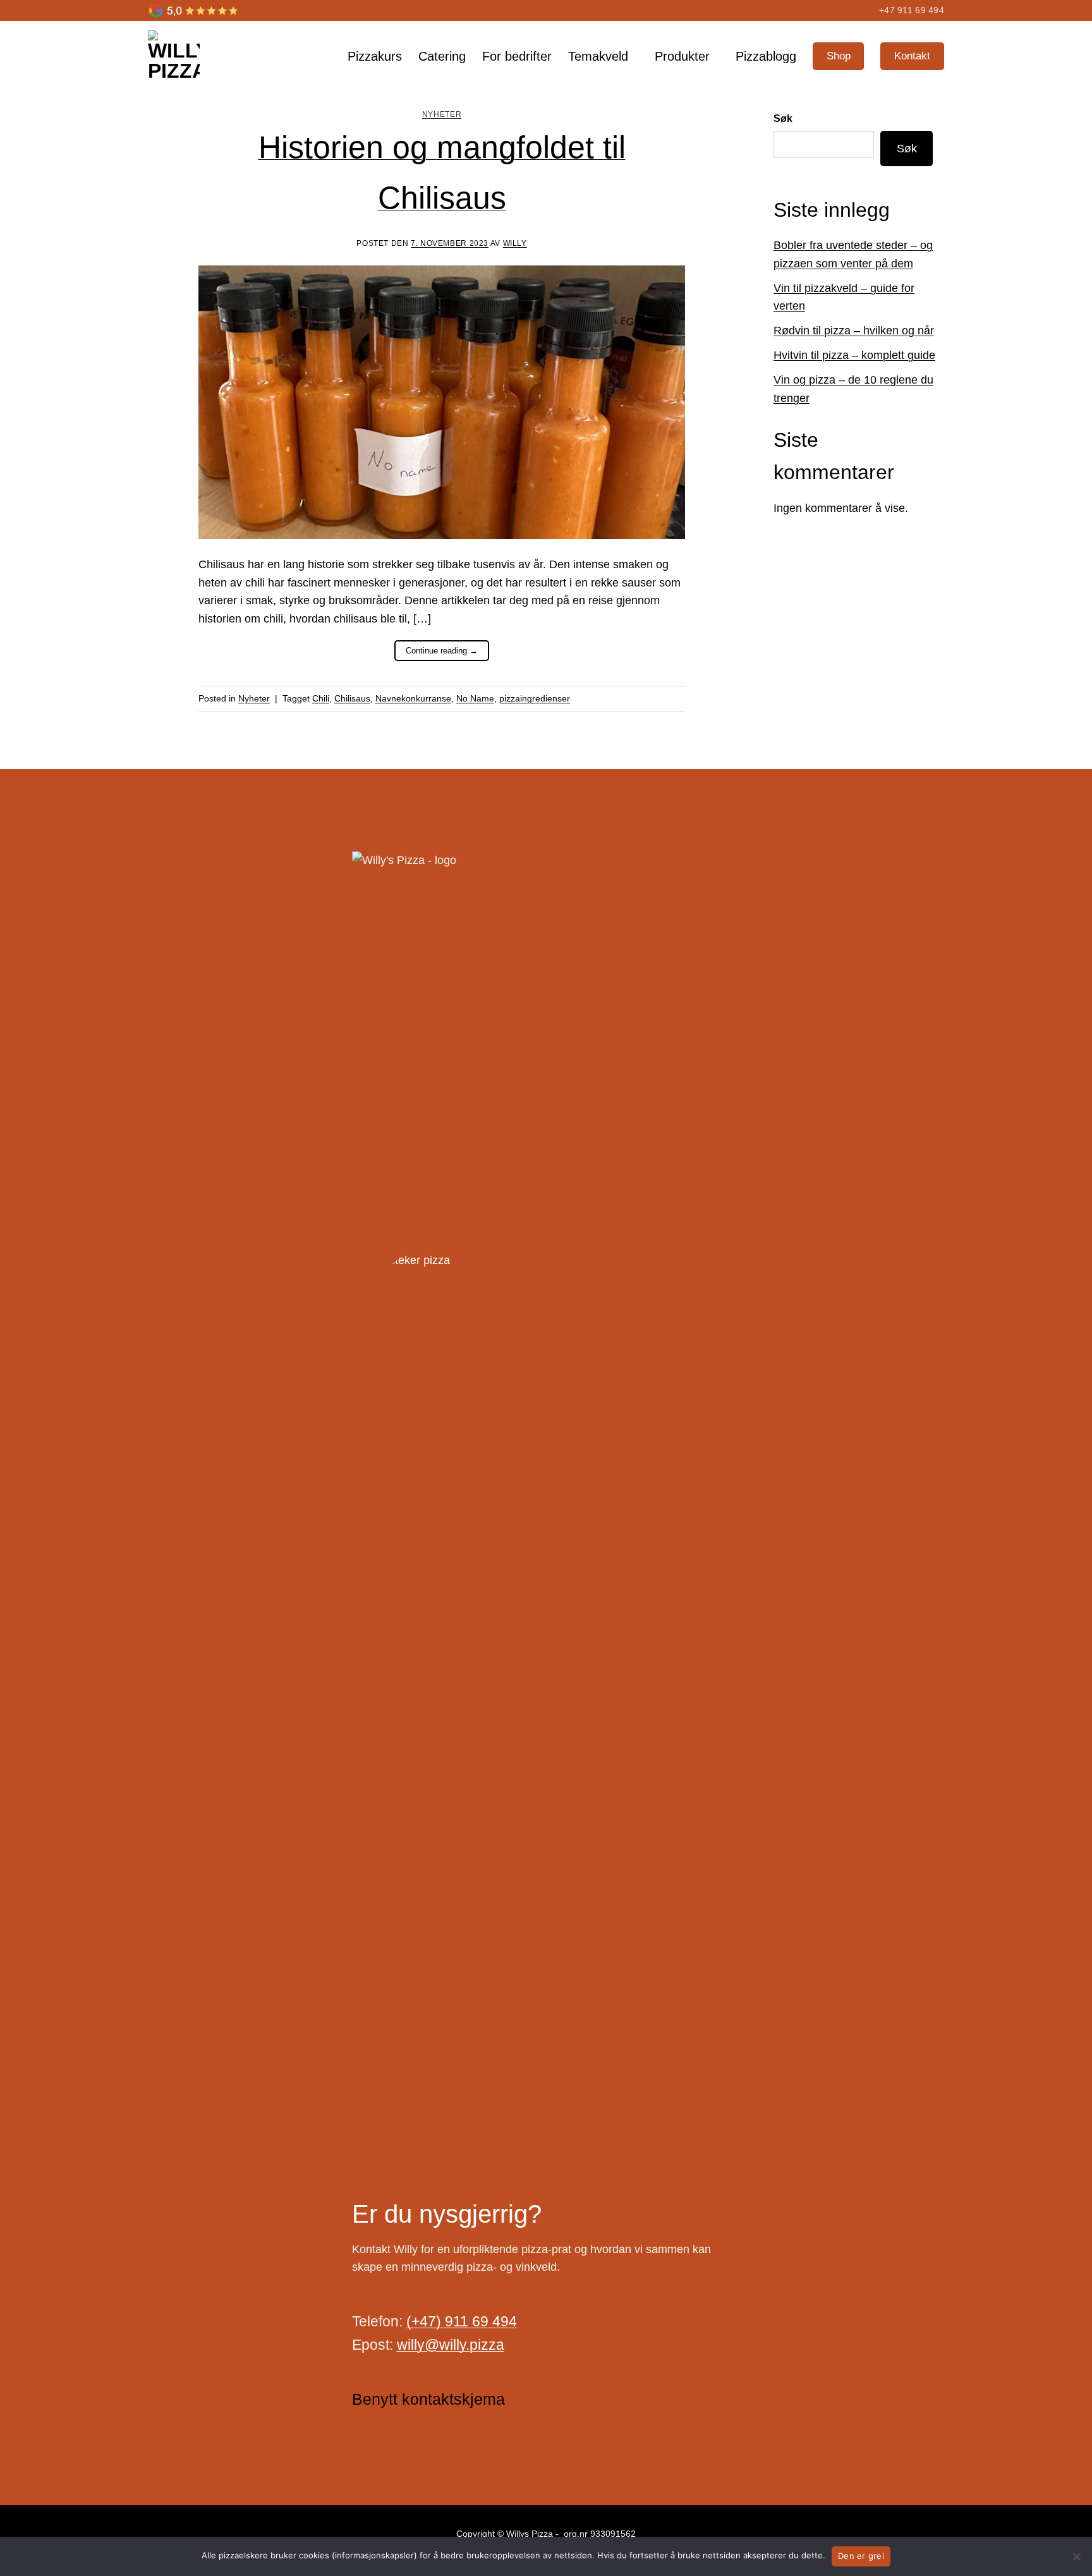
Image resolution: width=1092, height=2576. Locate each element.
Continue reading (442, 651)
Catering (442, 56)
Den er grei (861, 2556)
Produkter (682, 56)
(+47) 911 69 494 (462, 2321)
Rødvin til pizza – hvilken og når (854, 331)
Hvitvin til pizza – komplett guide (854, 355)
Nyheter (442, 114)
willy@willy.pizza (451, 2345)
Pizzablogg (766, 56)
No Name (475, 698)
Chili (321, 698)
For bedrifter (517, 56)
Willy (515, 243)
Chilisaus (352, 698)
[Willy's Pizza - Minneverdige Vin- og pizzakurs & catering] (203, 56)
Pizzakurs (375, 56)
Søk (783, 118)
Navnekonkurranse (413, 698)
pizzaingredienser (535, 698)
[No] (1076, 2560)
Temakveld (598, 56)
